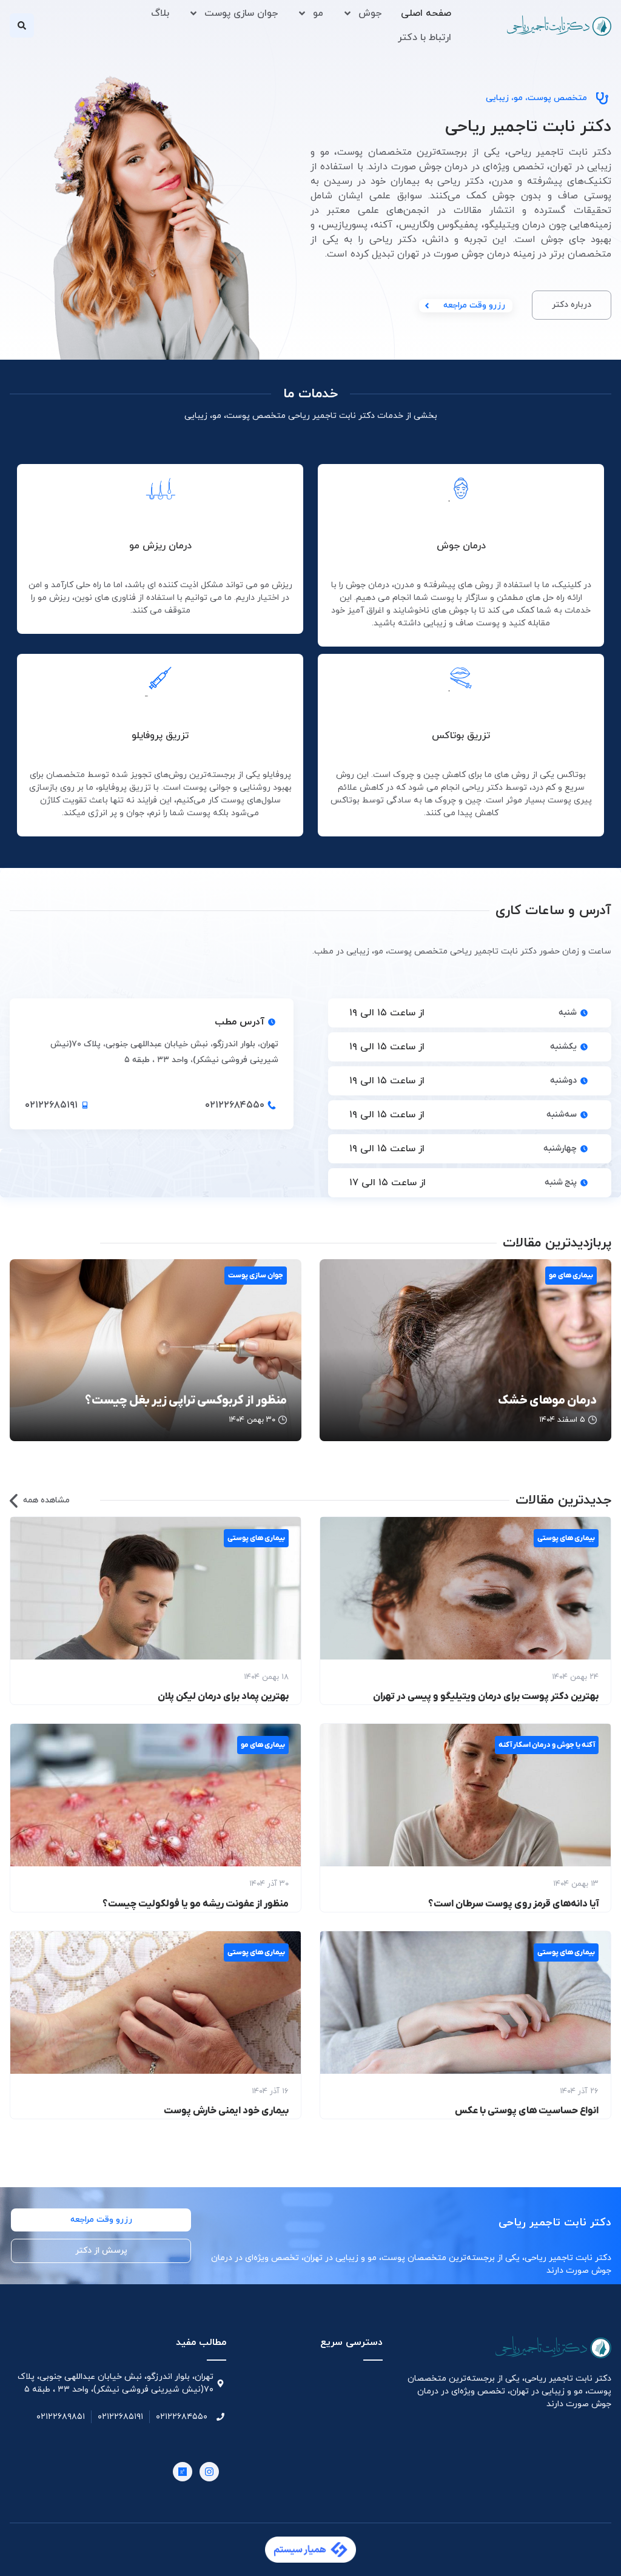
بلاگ (160, 13)
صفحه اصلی (426, 13)
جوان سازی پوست (241, 13)
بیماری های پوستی (566, 1538)
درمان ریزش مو (160, 546)
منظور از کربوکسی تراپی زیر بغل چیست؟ (186, 1401)
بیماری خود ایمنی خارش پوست (226, 2111)
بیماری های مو (571, 1276)
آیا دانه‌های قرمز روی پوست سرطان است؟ (513, 1904)
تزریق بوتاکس (461, 736)
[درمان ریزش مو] (160, 491)
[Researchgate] (183, 2472)
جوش (370, 13)
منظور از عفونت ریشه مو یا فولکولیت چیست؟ (196, 1904)
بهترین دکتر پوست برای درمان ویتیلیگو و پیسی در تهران (486, 1697)
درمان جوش (461, 546)
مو (318, 13)
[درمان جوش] (461, 491)
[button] (22, 25)
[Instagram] (209, 2472)
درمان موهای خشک (547, 1401)
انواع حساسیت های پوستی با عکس (527, 2111)
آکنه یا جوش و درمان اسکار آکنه (547, 1745)
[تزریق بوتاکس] (461, 681)
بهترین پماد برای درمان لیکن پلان (223, 1697)
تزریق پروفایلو (160, 736)
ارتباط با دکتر (425, 38)
